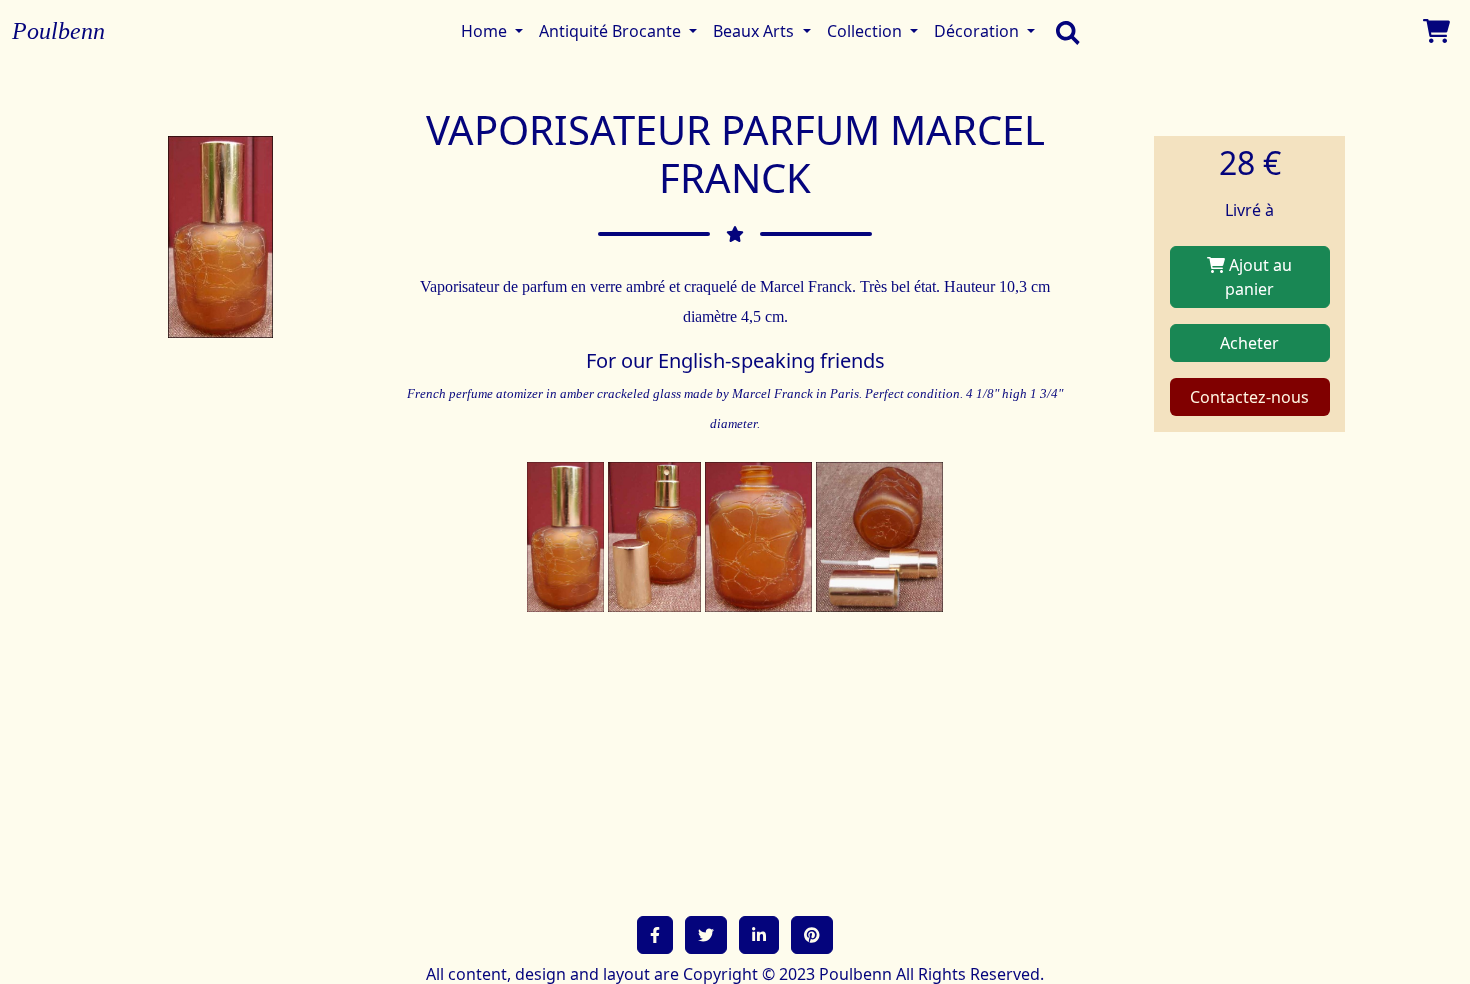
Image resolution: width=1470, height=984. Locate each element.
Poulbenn (58, 31)
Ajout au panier (1258, 277)
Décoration (978, 31)
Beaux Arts (755, 31)
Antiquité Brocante (612, 31)
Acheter (1249, 343)
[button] (655, 935)
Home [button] (486, 31)
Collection (866, 31)
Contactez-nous (1249, 397)
